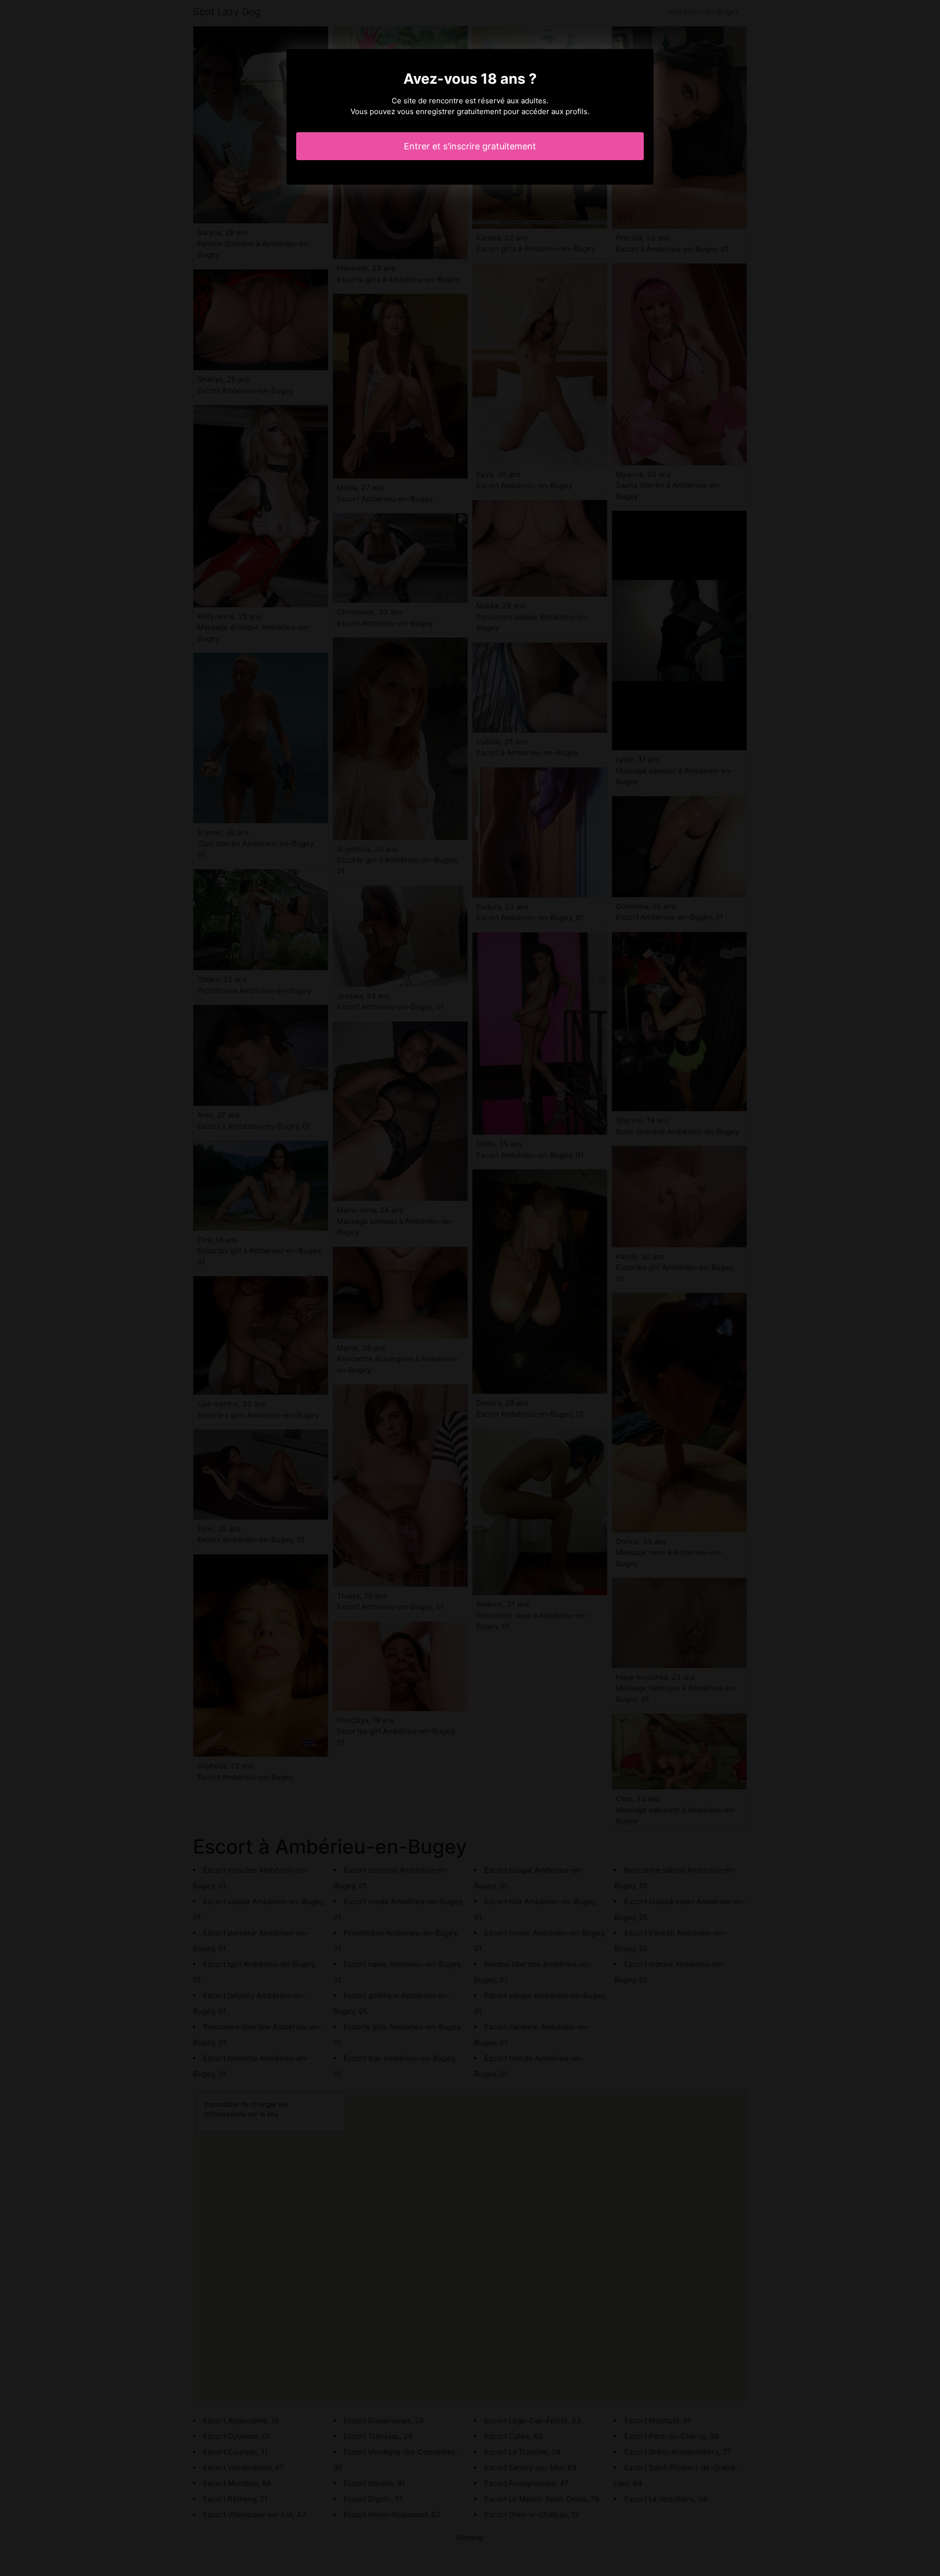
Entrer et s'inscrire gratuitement (470, 146)
